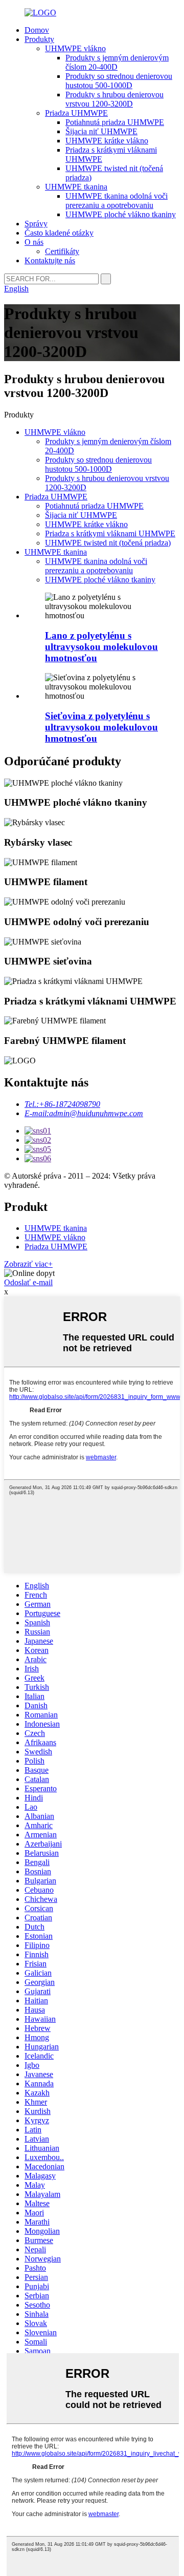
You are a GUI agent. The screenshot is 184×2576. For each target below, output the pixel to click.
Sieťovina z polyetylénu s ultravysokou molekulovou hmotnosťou (101, 727)
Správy (36, 224)
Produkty (39, 39)
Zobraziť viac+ (28, 1264)
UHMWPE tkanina (76, 187)
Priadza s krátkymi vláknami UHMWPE (110, 533)
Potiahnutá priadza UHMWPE (115, 122)
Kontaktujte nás (50, 260)
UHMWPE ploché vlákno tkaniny (121, 214)
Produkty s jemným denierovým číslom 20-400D (117, 62)
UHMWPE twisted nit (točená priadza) (108, 543)
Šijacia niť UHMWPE (101, 131)
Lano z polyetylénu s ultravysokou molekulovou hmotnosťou (101, 647)
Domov (37, 30)
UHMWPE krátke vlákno (107, 141)
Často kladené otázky (59, 233)
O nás (34, 242)
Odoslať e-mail (28, 1282)
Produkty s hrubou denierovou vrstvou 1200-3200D (114, 99)
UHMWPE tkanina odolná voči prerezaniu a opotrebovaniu (117, 201)
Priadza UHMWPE (76, 113)
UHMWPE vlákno (75, 48)
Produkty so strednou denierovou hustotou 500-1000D (119, 81)
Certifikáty (62, 251)
